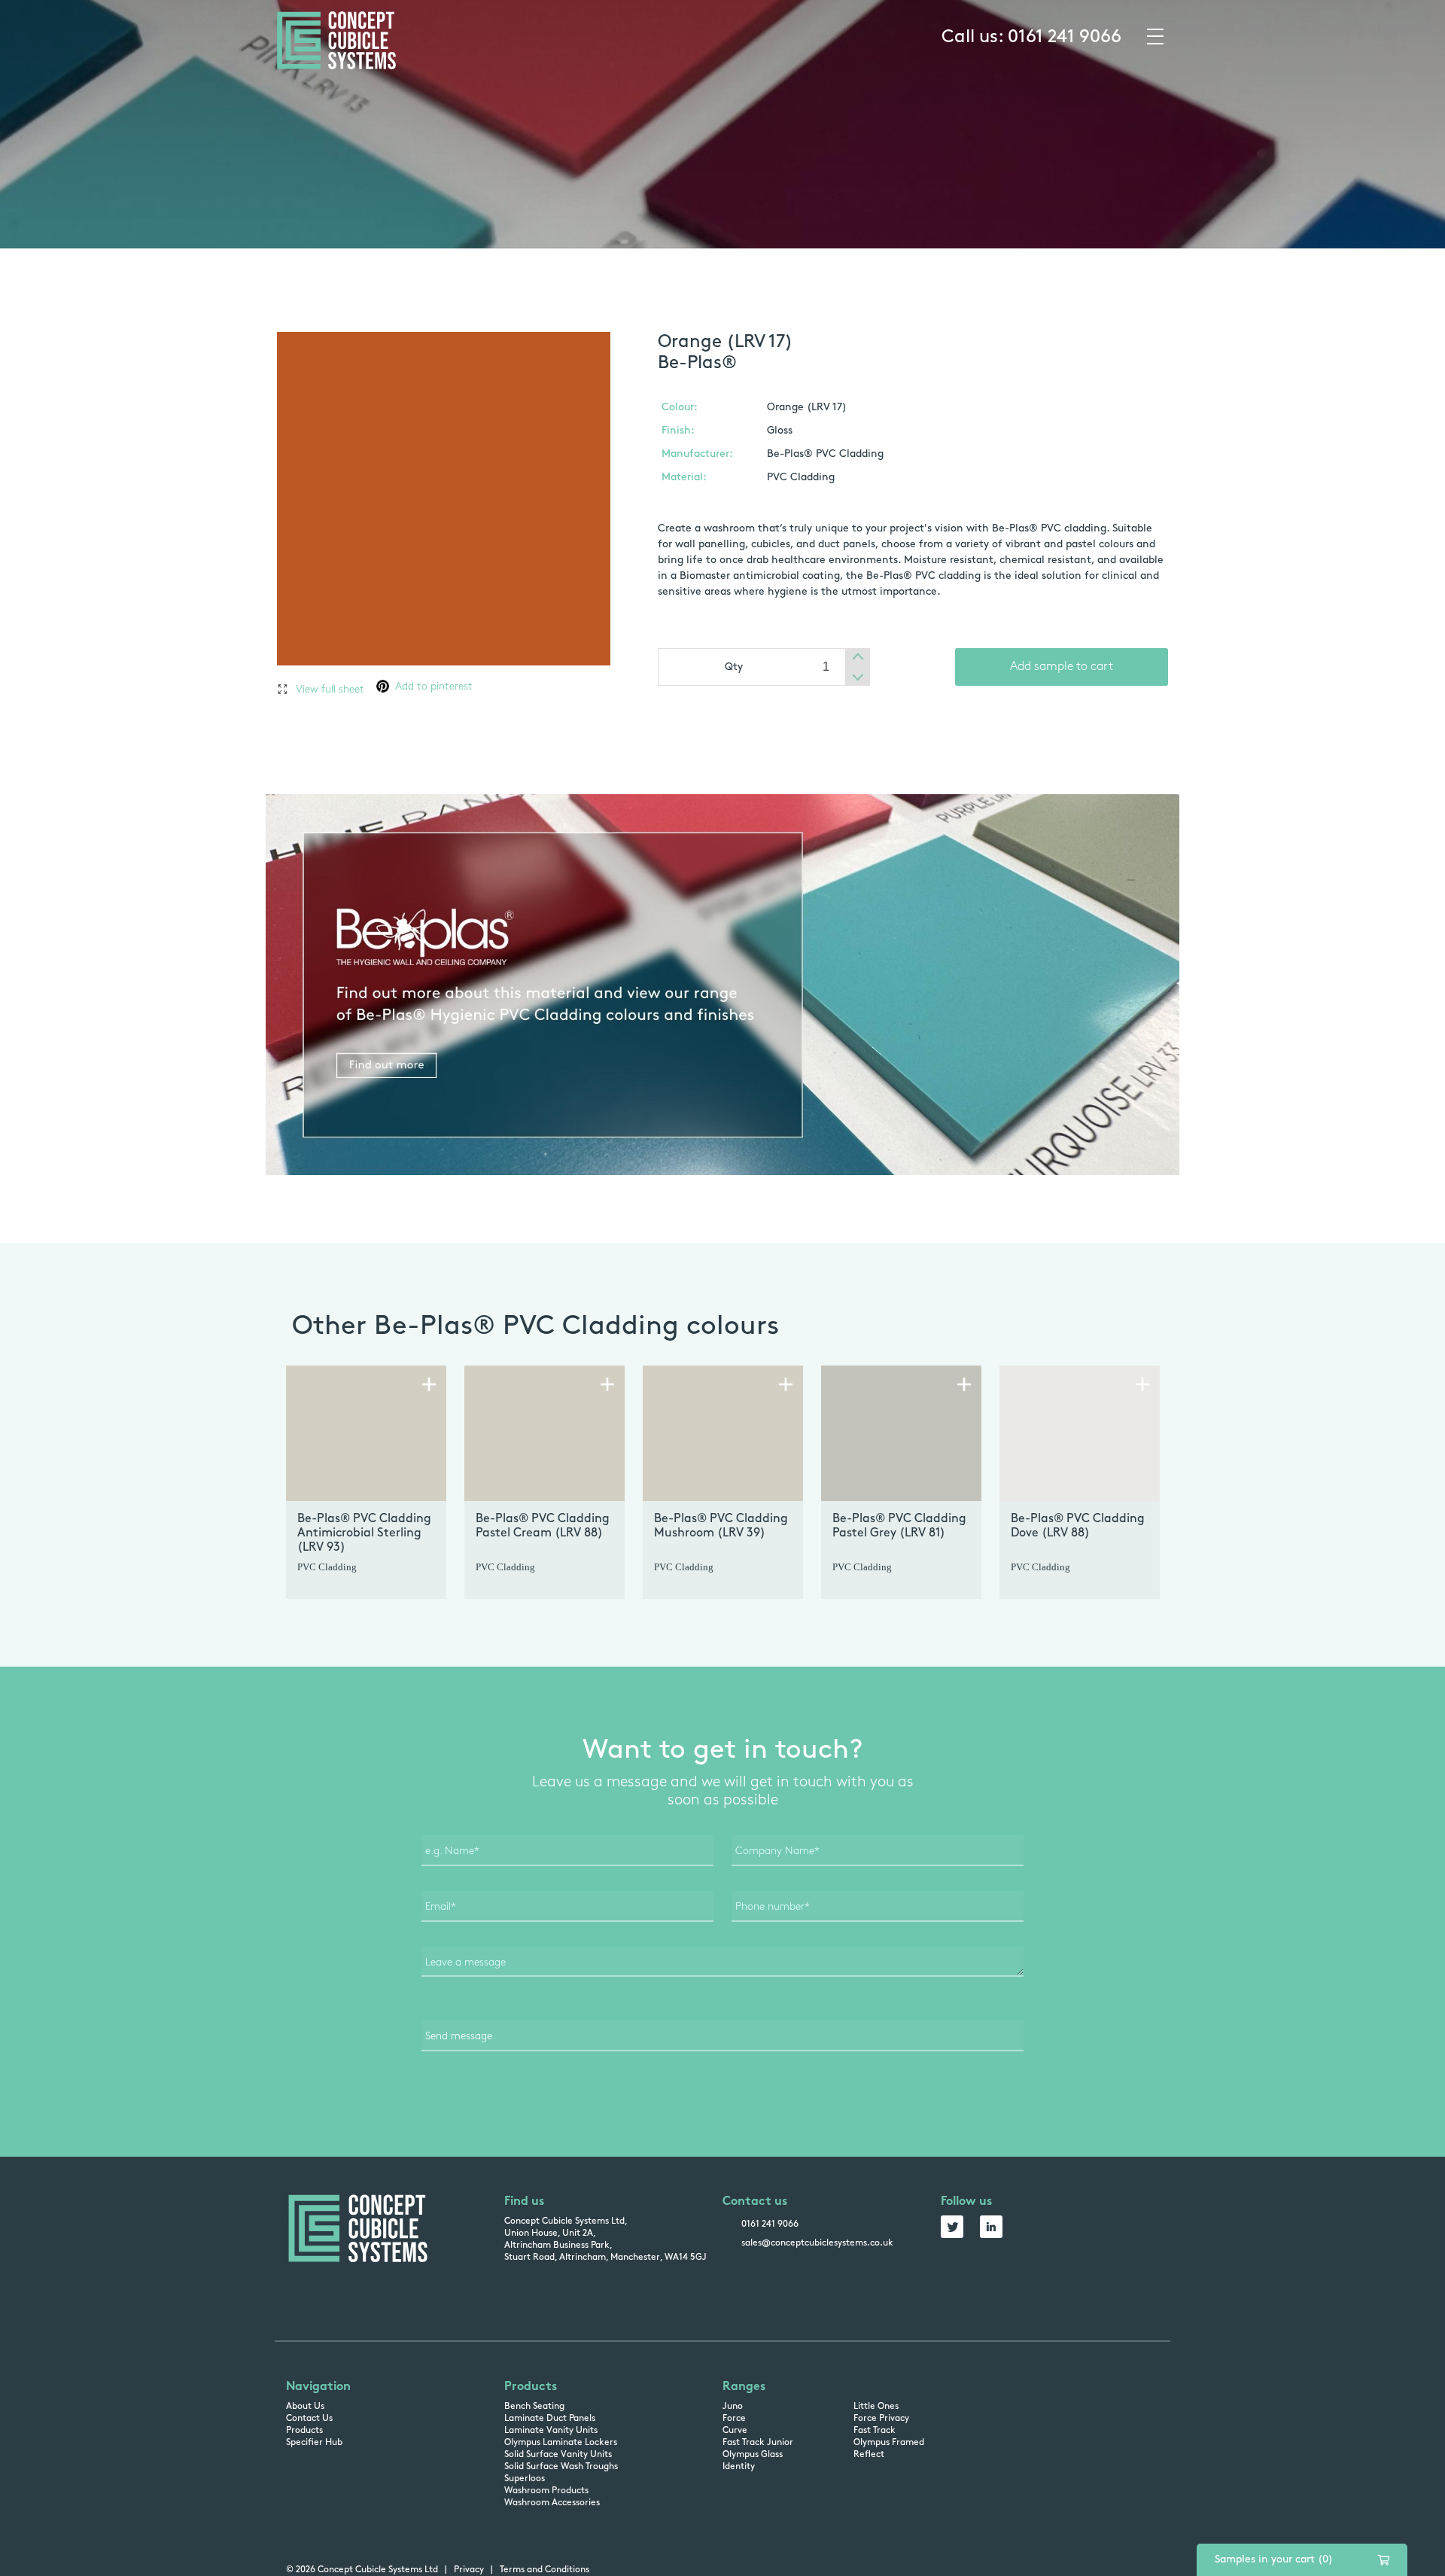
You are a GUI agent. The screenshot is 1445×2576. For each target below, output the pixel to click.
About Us (305, 2407)
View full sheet (330, 690)
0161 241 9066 (1065, 38)
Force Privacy (881, 2419)
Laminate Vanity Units (551, 2431)
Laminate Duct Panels (550, 2419)
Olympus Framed (889, 2443)
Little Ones (876, 2407)
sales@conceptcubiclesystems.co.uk (817, 2243)
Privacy (469, 2570)
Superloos (525, 2479)
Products (304, 2431)
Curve (735, 2431)
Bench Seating (534, 2407)
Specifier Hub (314, 2443)
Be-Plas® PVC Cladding (825, 454)
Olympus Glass (753, 2455)
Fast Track (875, 2431)
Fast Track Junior (758, 2443)
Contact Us (309, 2419)
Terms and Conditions (545, 2570)
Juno (733, 2407)
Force (734, 2419)
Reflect (869, 2455)
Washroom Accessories (552, 2503)
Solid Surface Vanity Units (558, 2455)
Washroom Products (546, 2491)
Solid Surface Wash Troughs (561, 2467)
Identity (739, 2467)
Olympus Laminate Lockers (561, 2443)
